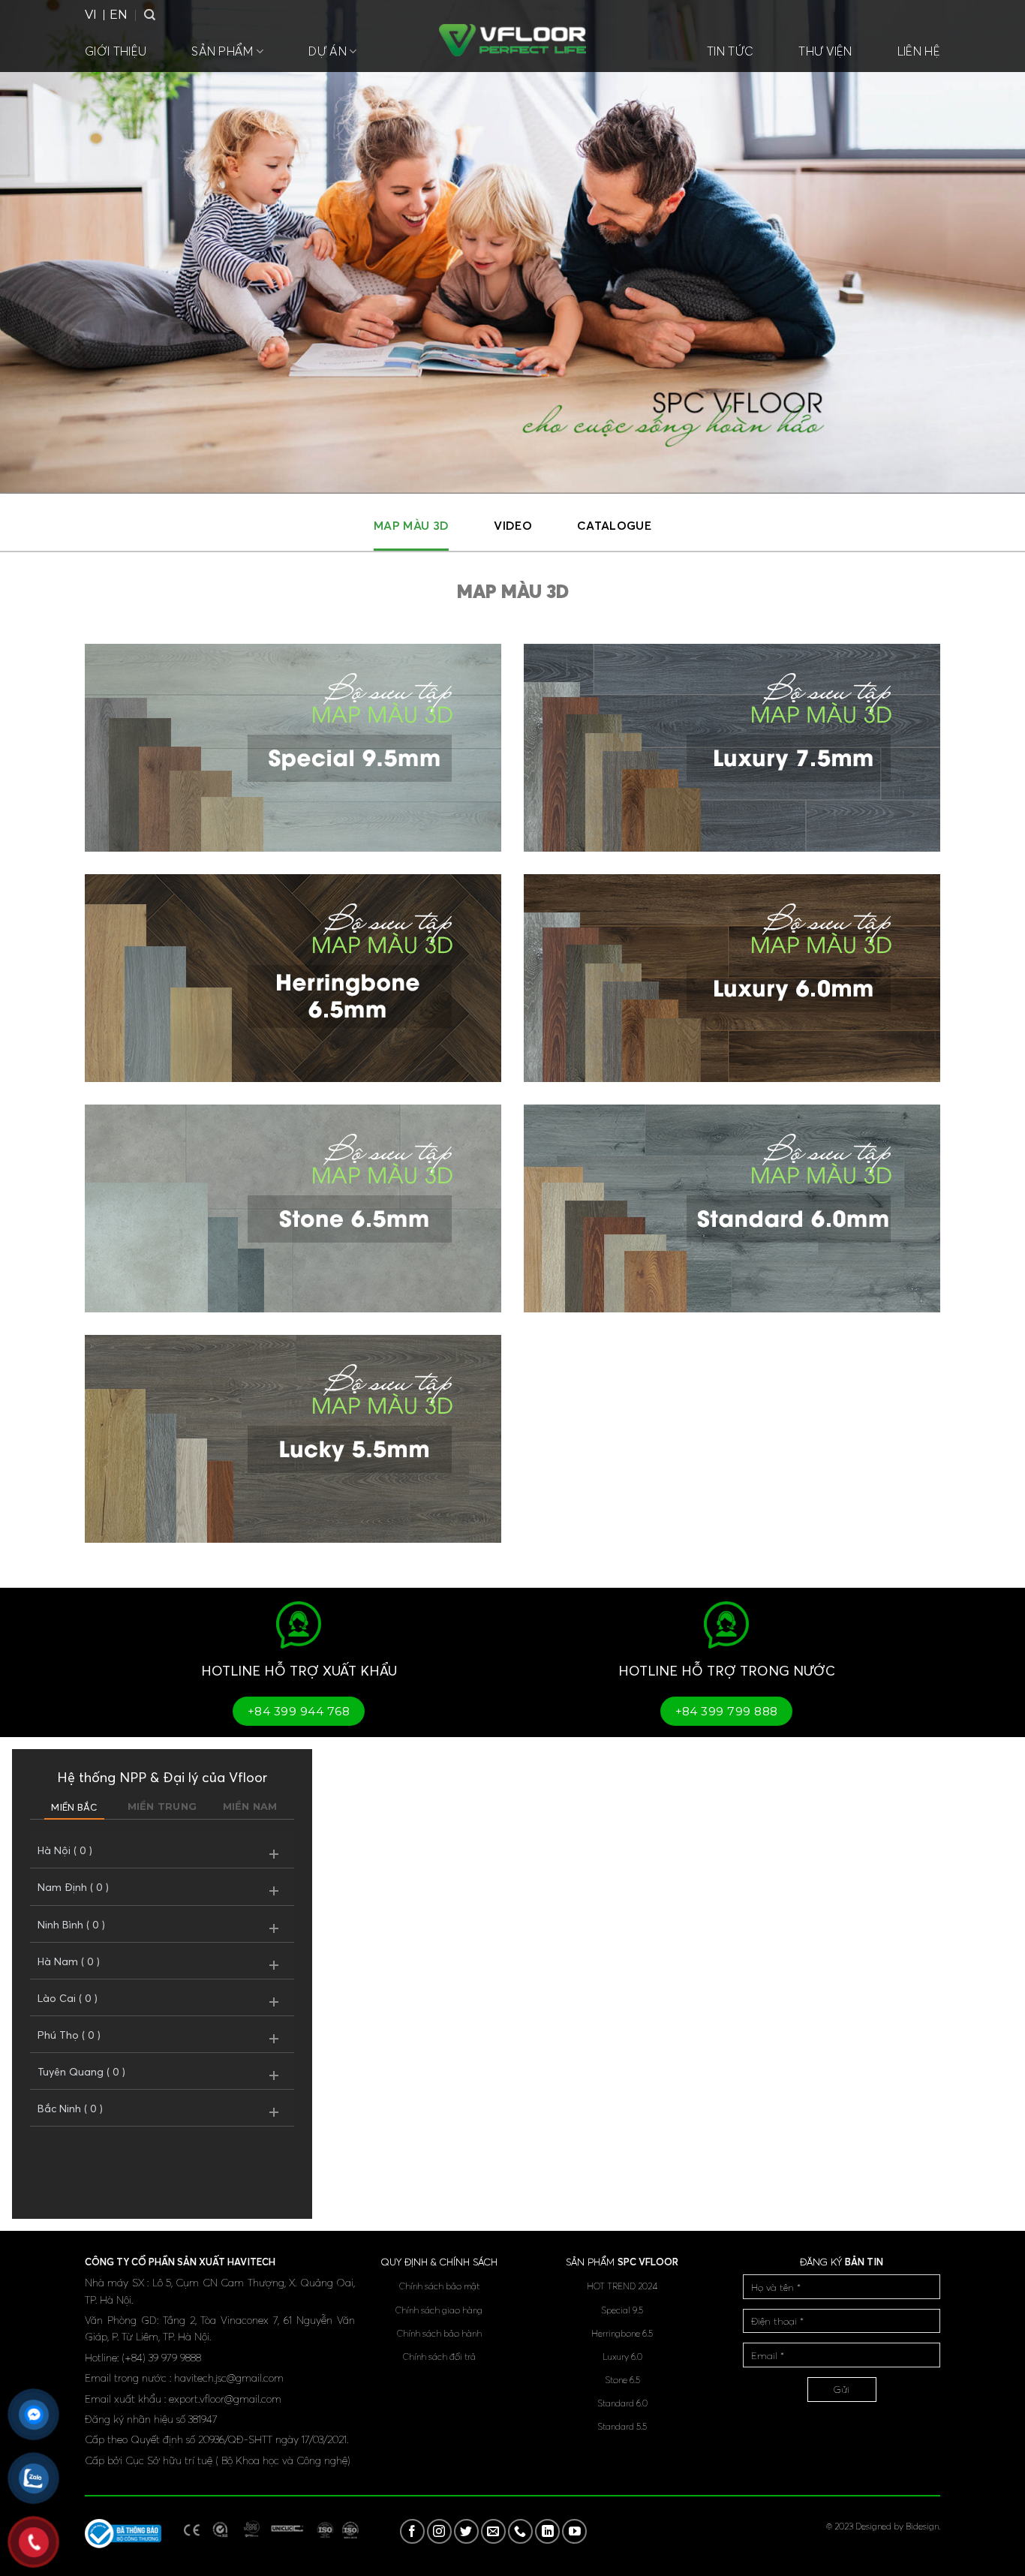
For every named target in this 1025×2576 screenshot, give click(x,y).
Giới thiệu (116, 51)
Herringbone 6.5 (622, 2333)
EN (119, 15)
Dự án (328, 51)
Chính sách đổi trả (439, 2357)
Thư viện (825, 51)
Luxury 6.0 (622, 2357)
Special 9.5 (622, 2310)
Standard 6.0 (622, 2403)
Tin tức (730, 51)
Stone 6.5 (622, 2380)
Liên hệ (919, 51)
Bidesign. (923, 2526)
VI (91, 15)
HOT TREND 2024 (622, 2286)
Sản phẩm (222, 51)
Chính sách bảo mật (439, 2286)
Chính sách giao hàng (439, 2310)
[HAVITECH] (512, 40)
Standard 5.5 (622, 2426)
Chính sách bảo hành (439, 2333)
